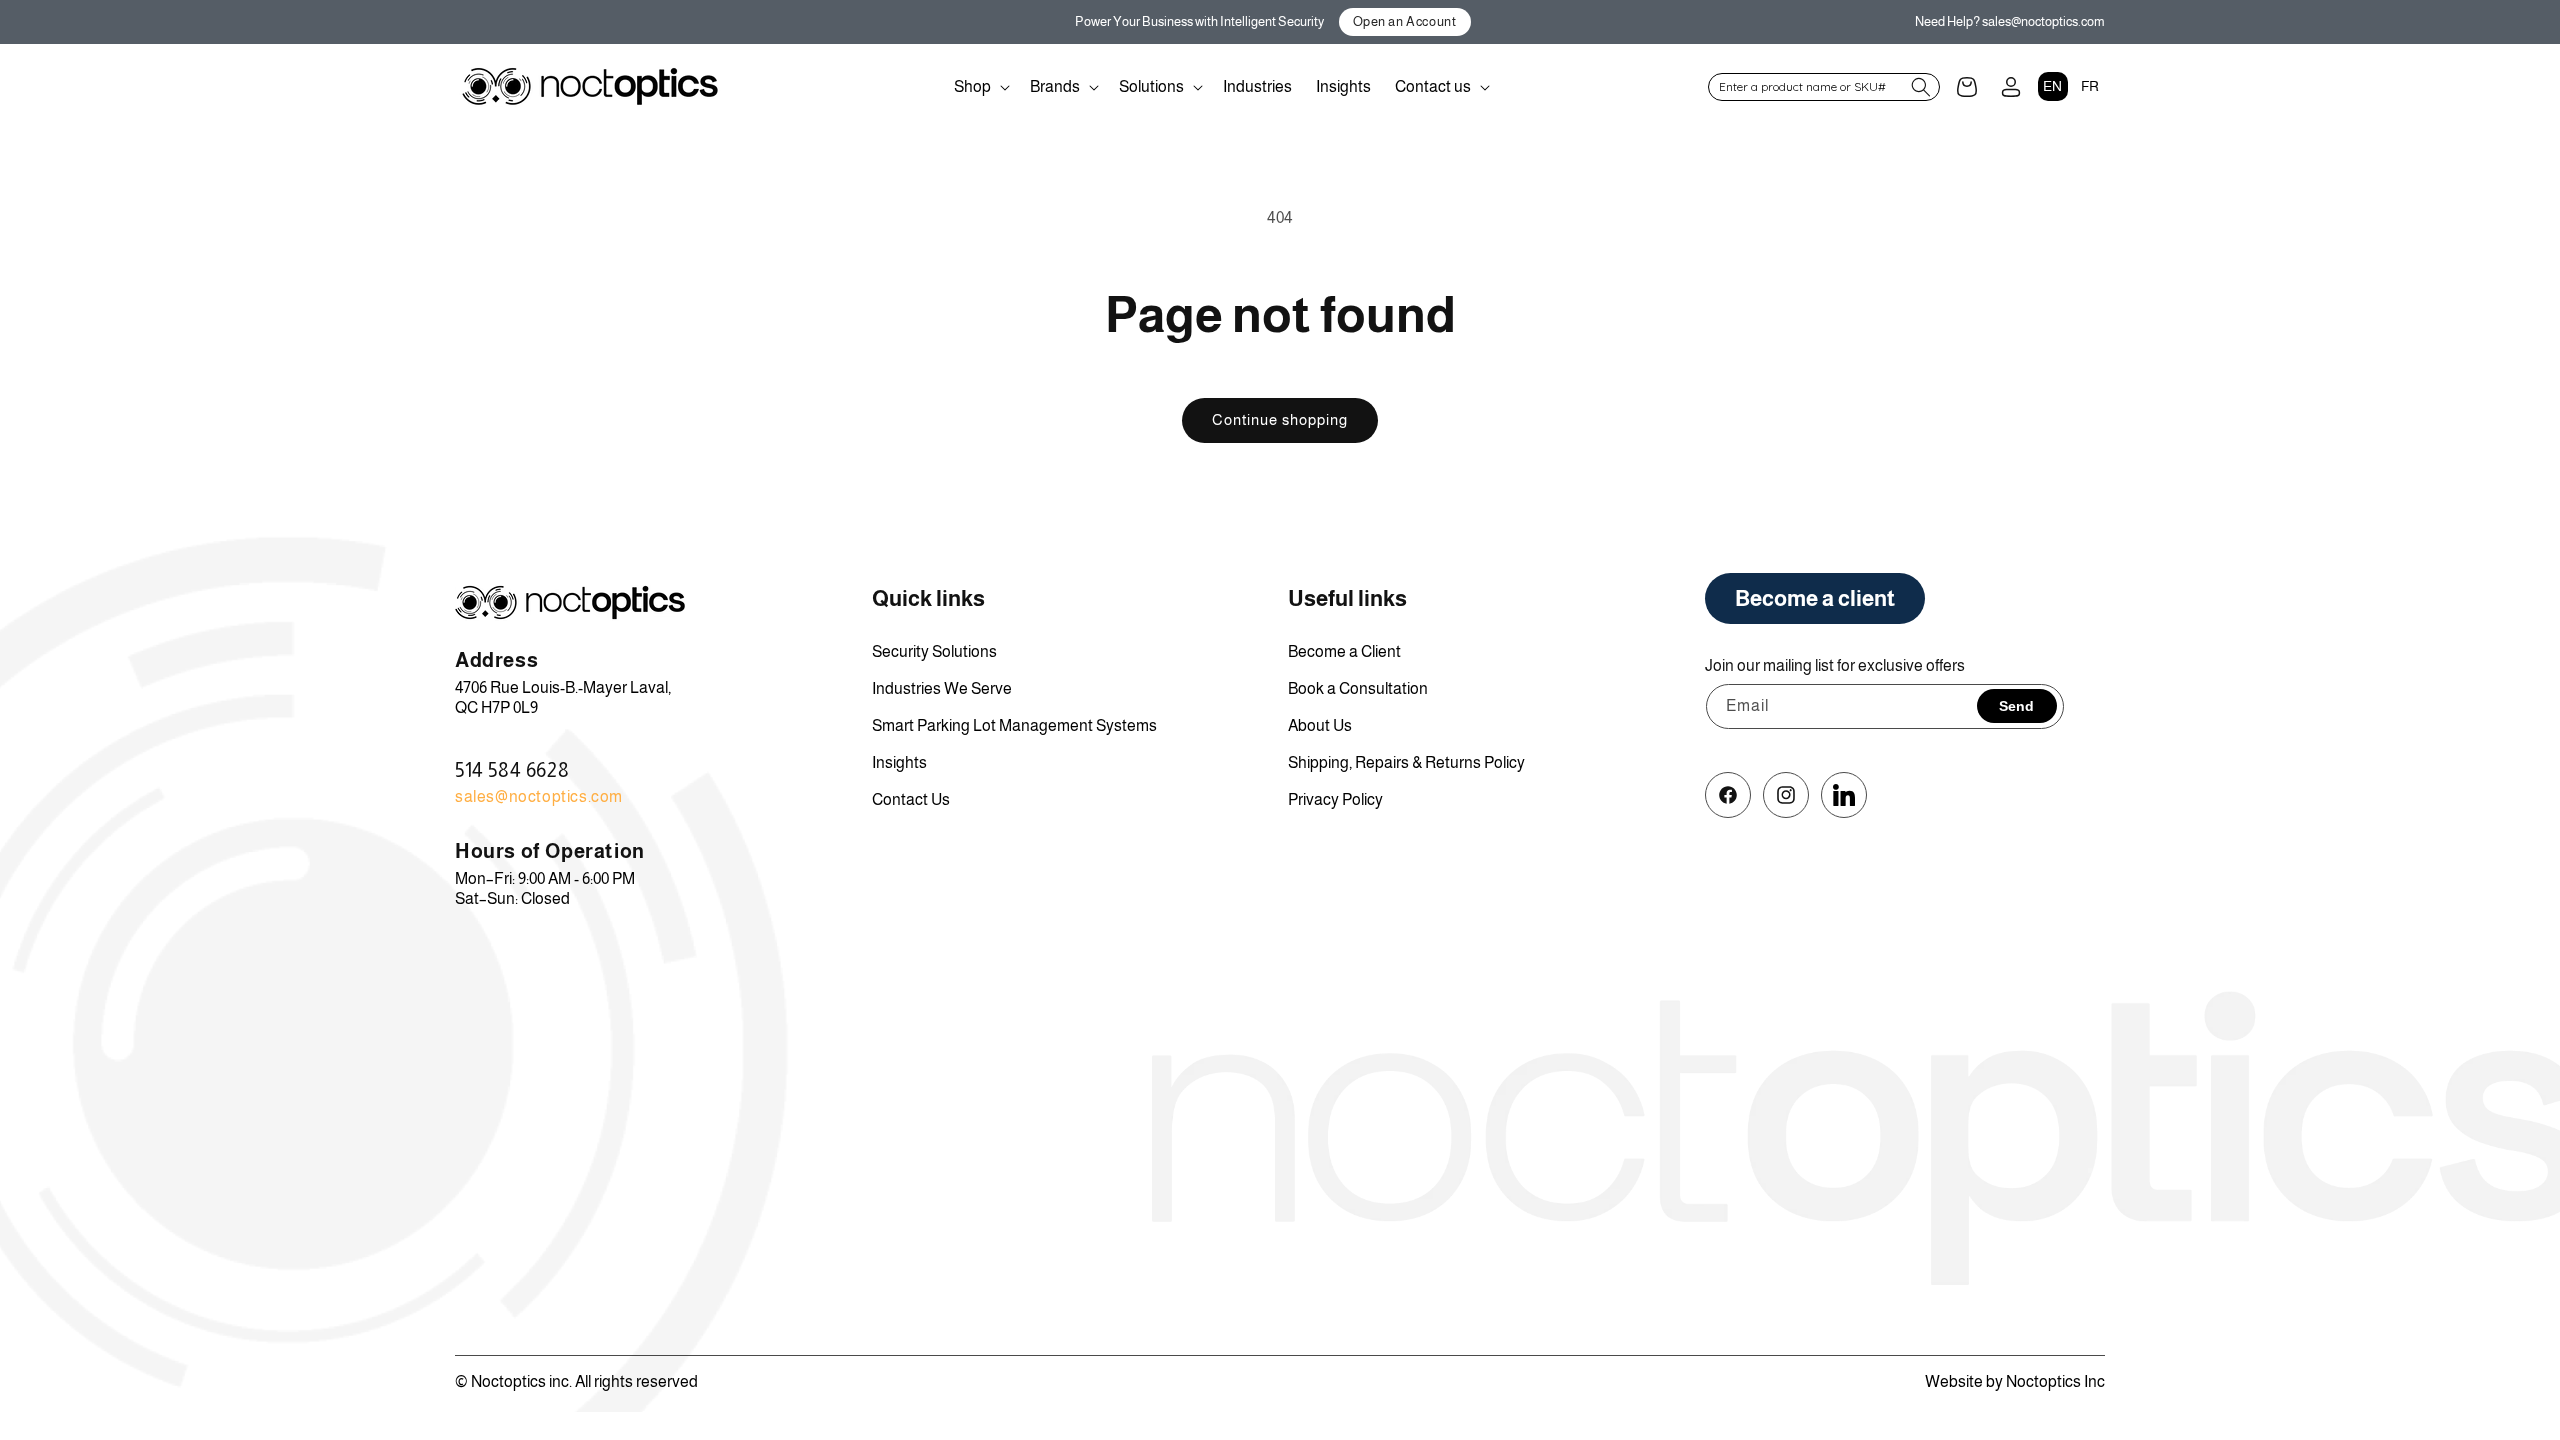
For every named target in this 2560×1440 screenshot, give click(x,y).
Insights (899, 762)
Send (2016, 706)
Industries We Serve (942, 688)
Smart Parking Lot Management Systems (1014, 725)
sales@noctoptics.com (539, 796)
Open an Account (1405, 21)
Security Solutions (934, 651)
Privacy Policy (1335, 799)
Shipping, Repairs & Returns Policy (1406, 762)
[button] (980, 87)
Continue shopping (1280, 419)
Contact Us (911, 799)
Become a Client (1344, 651)
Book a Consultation (1358, 688)
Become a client (1815, 598)
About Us (1320, 725)
